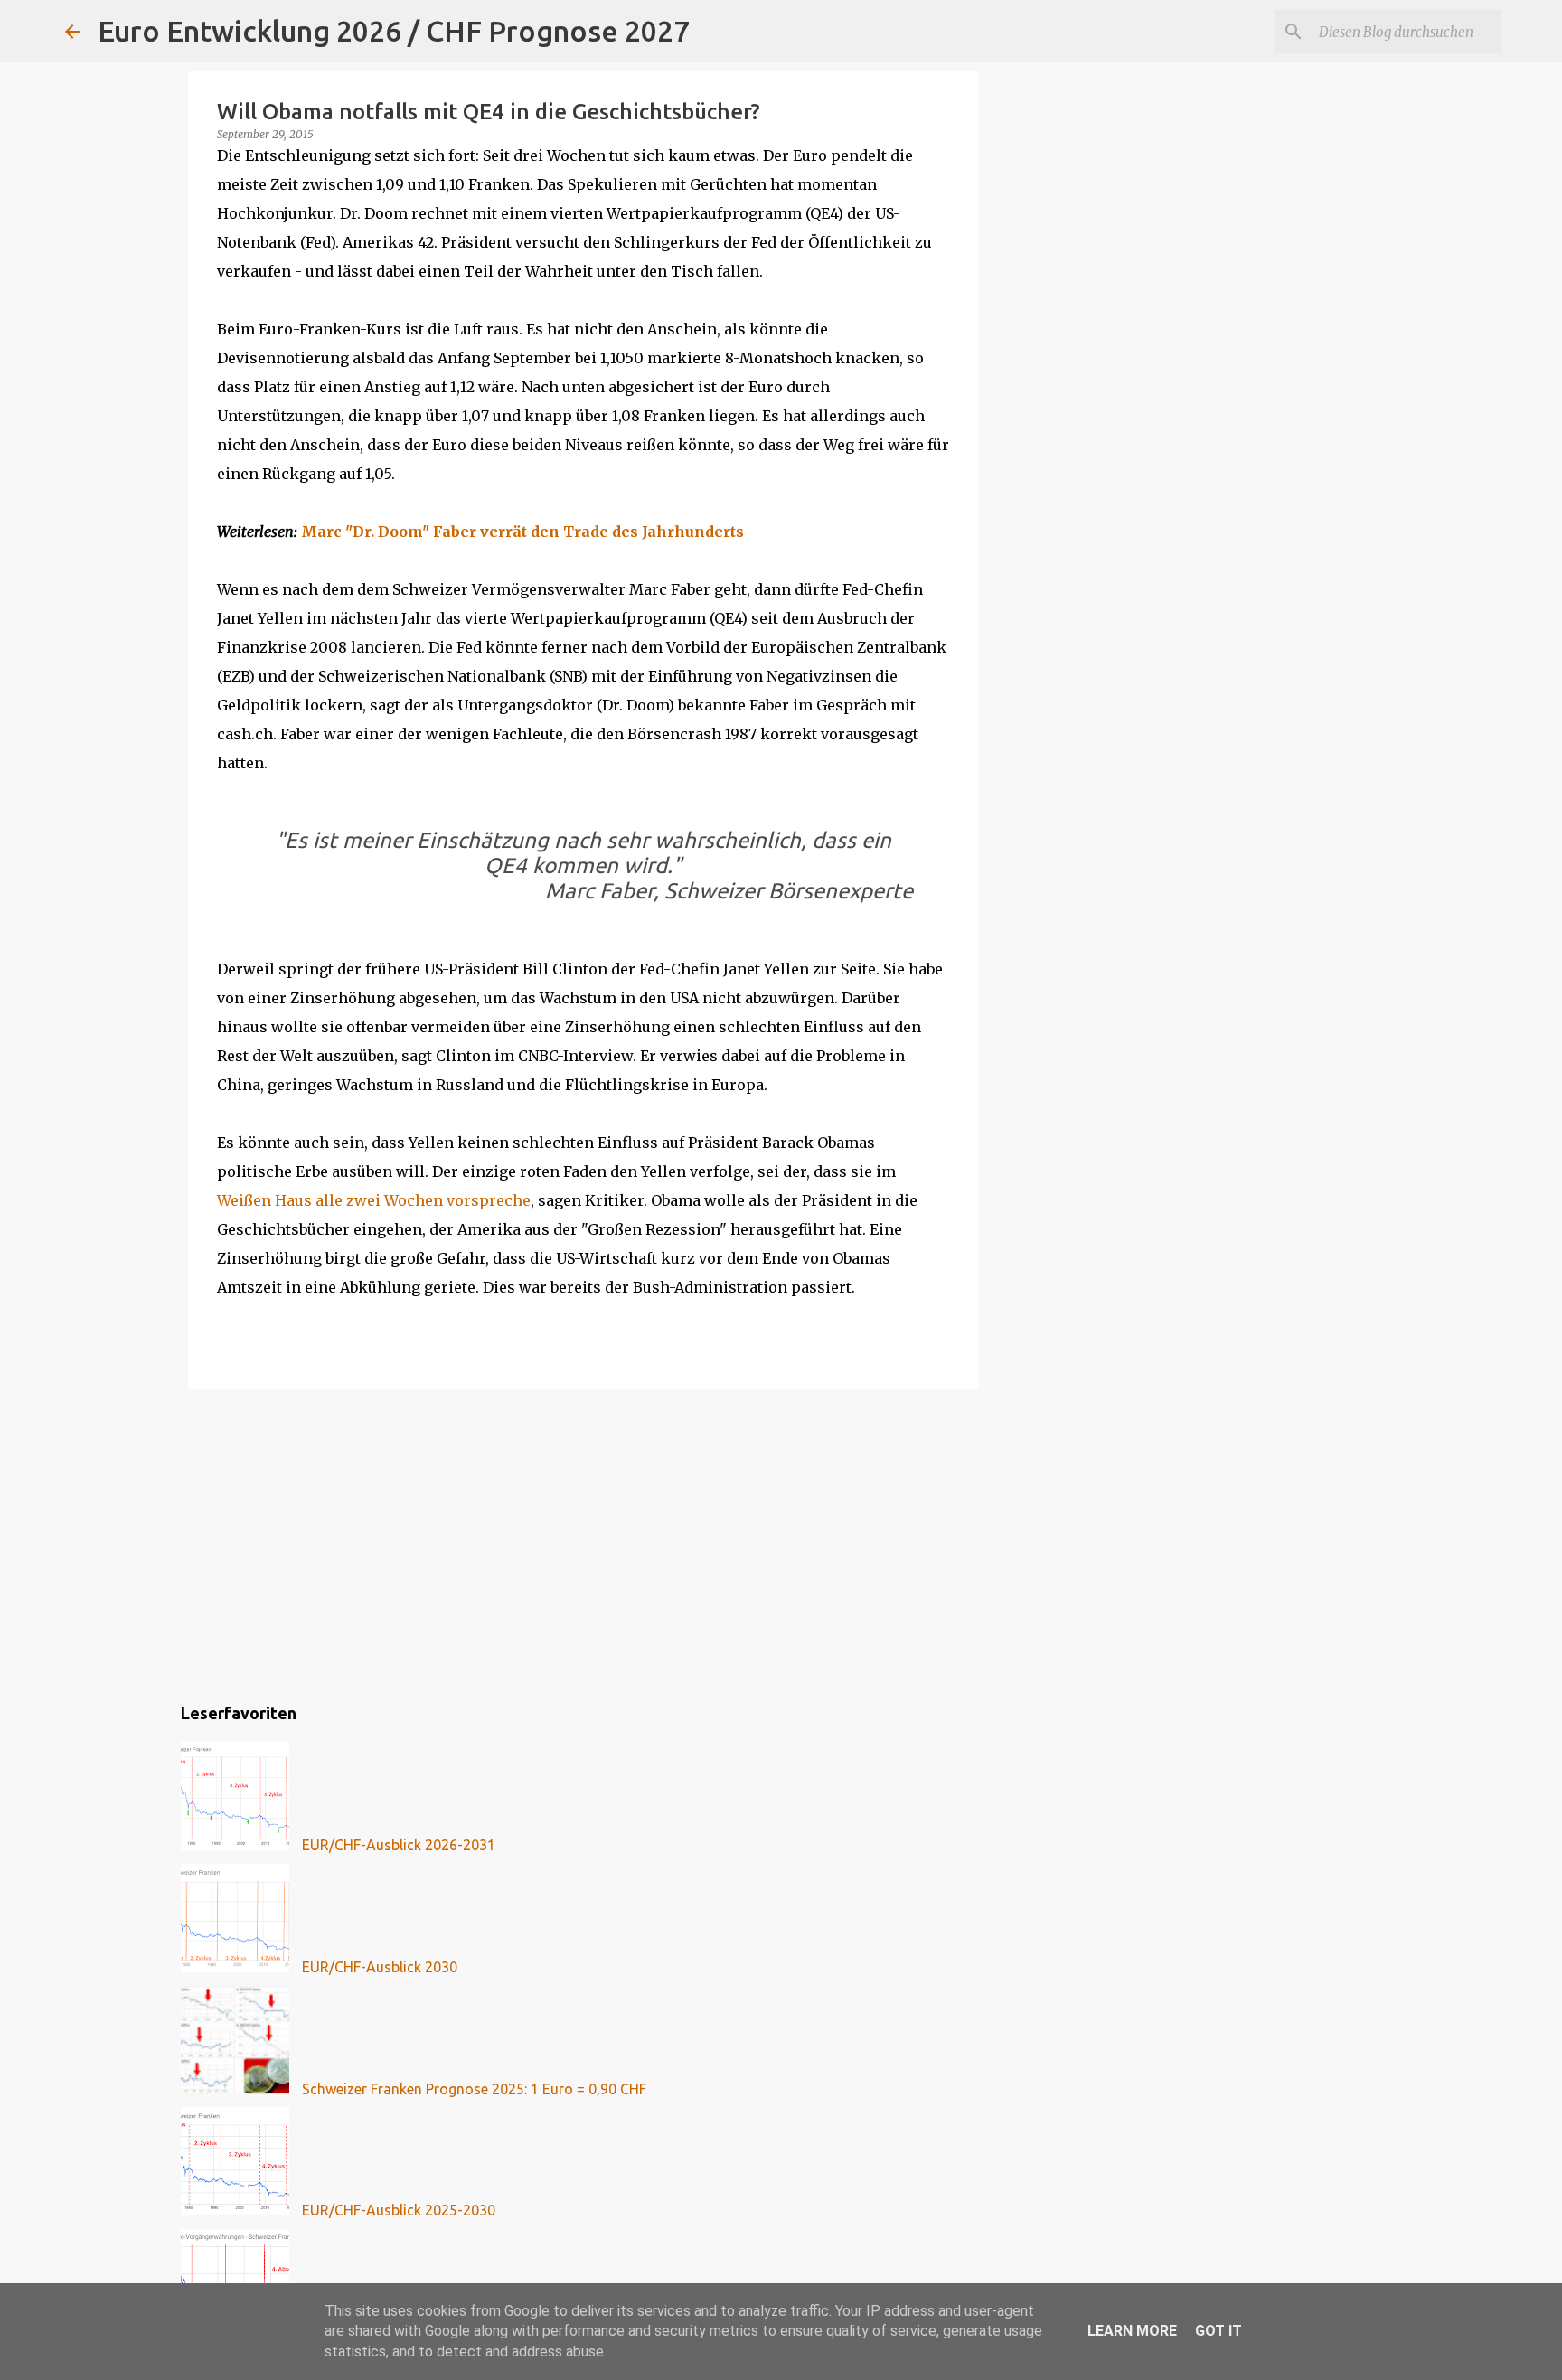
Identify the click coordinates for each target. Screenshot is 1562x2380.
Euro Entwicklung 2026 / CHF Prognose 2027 (394, 31)
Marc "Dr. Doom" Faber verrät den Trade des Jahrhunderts (522, 532)
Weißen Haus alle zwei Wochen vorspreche (374, 1200)
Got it (1219, 2331)
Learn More (1132, 2331)
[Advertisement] (583, 1543)
